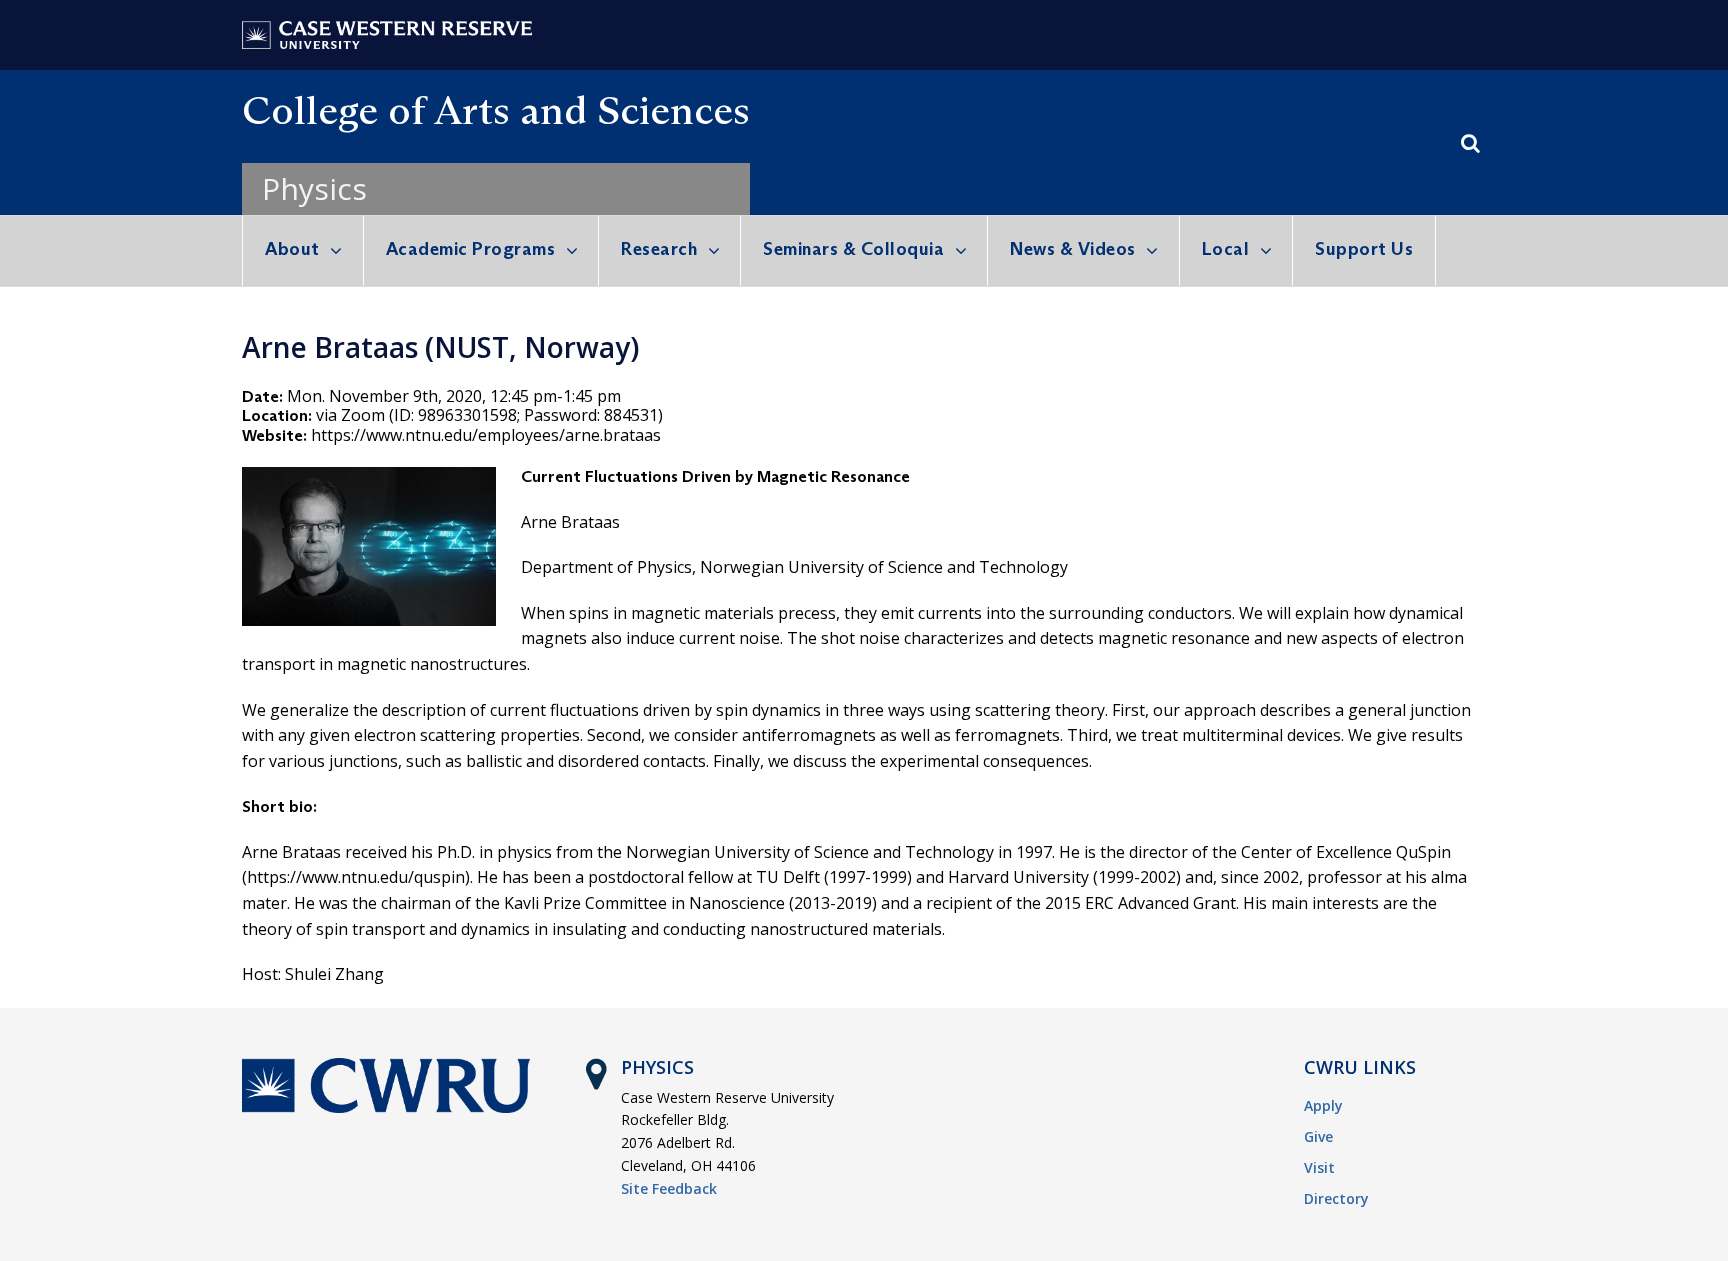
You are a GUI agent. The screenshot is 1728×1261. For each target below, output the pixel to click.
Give (1318, 1136)
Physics (314, 188)
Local (1226, 249)
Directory (1336, 1198)
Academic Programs (471, 249)
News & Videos (1073, 249)
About (292, 249)
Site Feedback (669, 1188)
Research (659, 249)
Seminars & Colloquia (853, 249)
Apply (1323, 1105)
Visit (1319, 1167)
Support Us (1364, 249)
